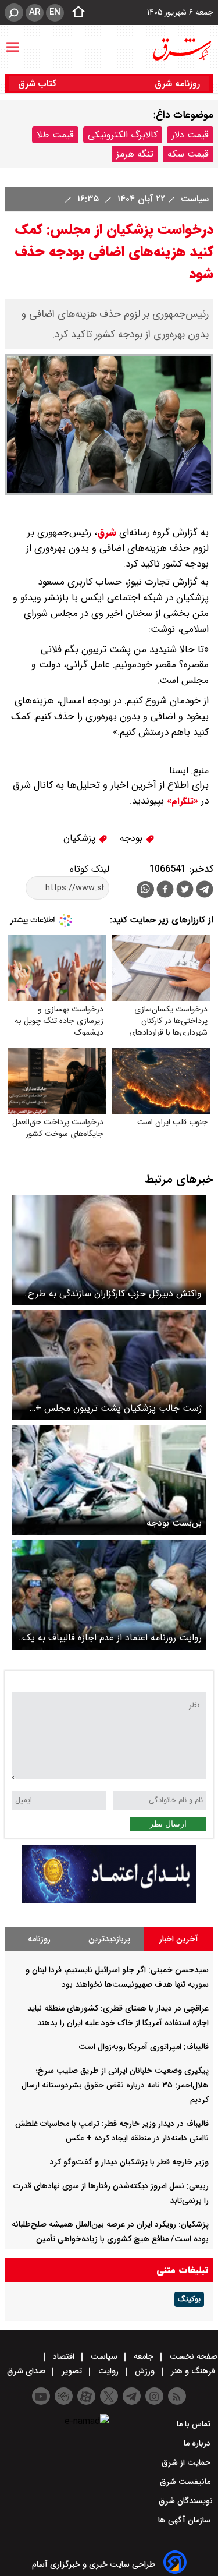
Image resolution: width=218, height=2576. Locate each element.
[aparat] (86, 2396)
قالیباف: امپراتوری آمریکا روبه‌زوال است (144, 2047)
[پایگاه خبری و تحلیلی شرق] (181, 49)
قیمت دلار (190, 135)
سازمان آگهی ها (185, 2520)
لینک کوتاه (90, 869)
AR (35, 12)
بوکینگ (189, 2299)
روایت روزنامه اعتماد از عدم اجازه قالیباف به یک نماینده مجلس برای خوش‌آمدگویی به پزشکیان (112, 1638)
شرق (107, 532)
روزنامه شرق (177, 84)
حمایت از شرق (187, 2462)
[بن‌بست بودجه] (109, 1480)
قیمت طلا (55, 135)
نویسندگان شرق (186, 2501)
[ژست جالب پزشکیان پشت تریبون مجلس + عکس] (109, 1365)
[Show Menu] (13, 41)
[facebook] (165, 891)
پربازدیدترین (109, 1939)
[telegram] (205, 891)
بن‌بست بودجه (174, 1523)
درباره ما (198, 2443)
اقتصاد (64, 2356)
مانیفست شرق (186, 2482)
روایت (108, 2371)
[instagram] (154, 2396)
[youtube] (41, 2396)
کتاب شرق (39, 84)
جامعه (144, 2356)
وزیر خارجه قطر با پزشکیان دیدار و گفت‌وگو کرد (129, 2162)
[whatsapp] (145, 889)
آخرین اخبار (179, 1939)
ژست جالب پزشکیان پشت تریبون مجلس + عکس (119, 1408)
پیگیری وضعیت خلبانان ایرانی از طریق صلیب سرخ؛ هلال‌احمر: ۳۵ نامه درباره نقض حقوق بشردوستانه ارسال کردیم (115, 2085)
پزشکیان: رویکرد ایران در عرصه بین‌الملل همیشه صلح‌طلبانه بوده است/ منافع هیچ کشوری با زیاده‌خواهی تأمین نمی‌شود (110, 2239)
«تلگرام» (181, 801)
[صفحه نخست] (75, 13)
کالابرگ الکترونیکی (123, 135)
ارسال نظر (168, 1824)
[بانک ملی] (109, 1901)
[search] (14, 13)
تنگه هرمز (135, 154)
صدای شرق (27, 2371)
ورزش (145, 2371)
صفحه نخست (192, 2356)
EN (55, 12)
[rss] (177, 2396)
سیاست (193, 199)
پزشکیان (81, 838)
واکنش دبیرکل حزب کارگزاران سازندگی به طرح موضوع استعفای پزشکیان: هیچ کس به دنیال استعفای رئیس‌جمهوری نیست (115, 1294)
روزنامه (39, 1939)
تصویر (72, 2371)
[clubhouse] (64, 2396)
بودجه (133, 838)
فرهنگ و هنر (193, 2371)
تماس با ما (195, 2424)
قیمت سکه (188, 154)
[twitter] (185, 891)
